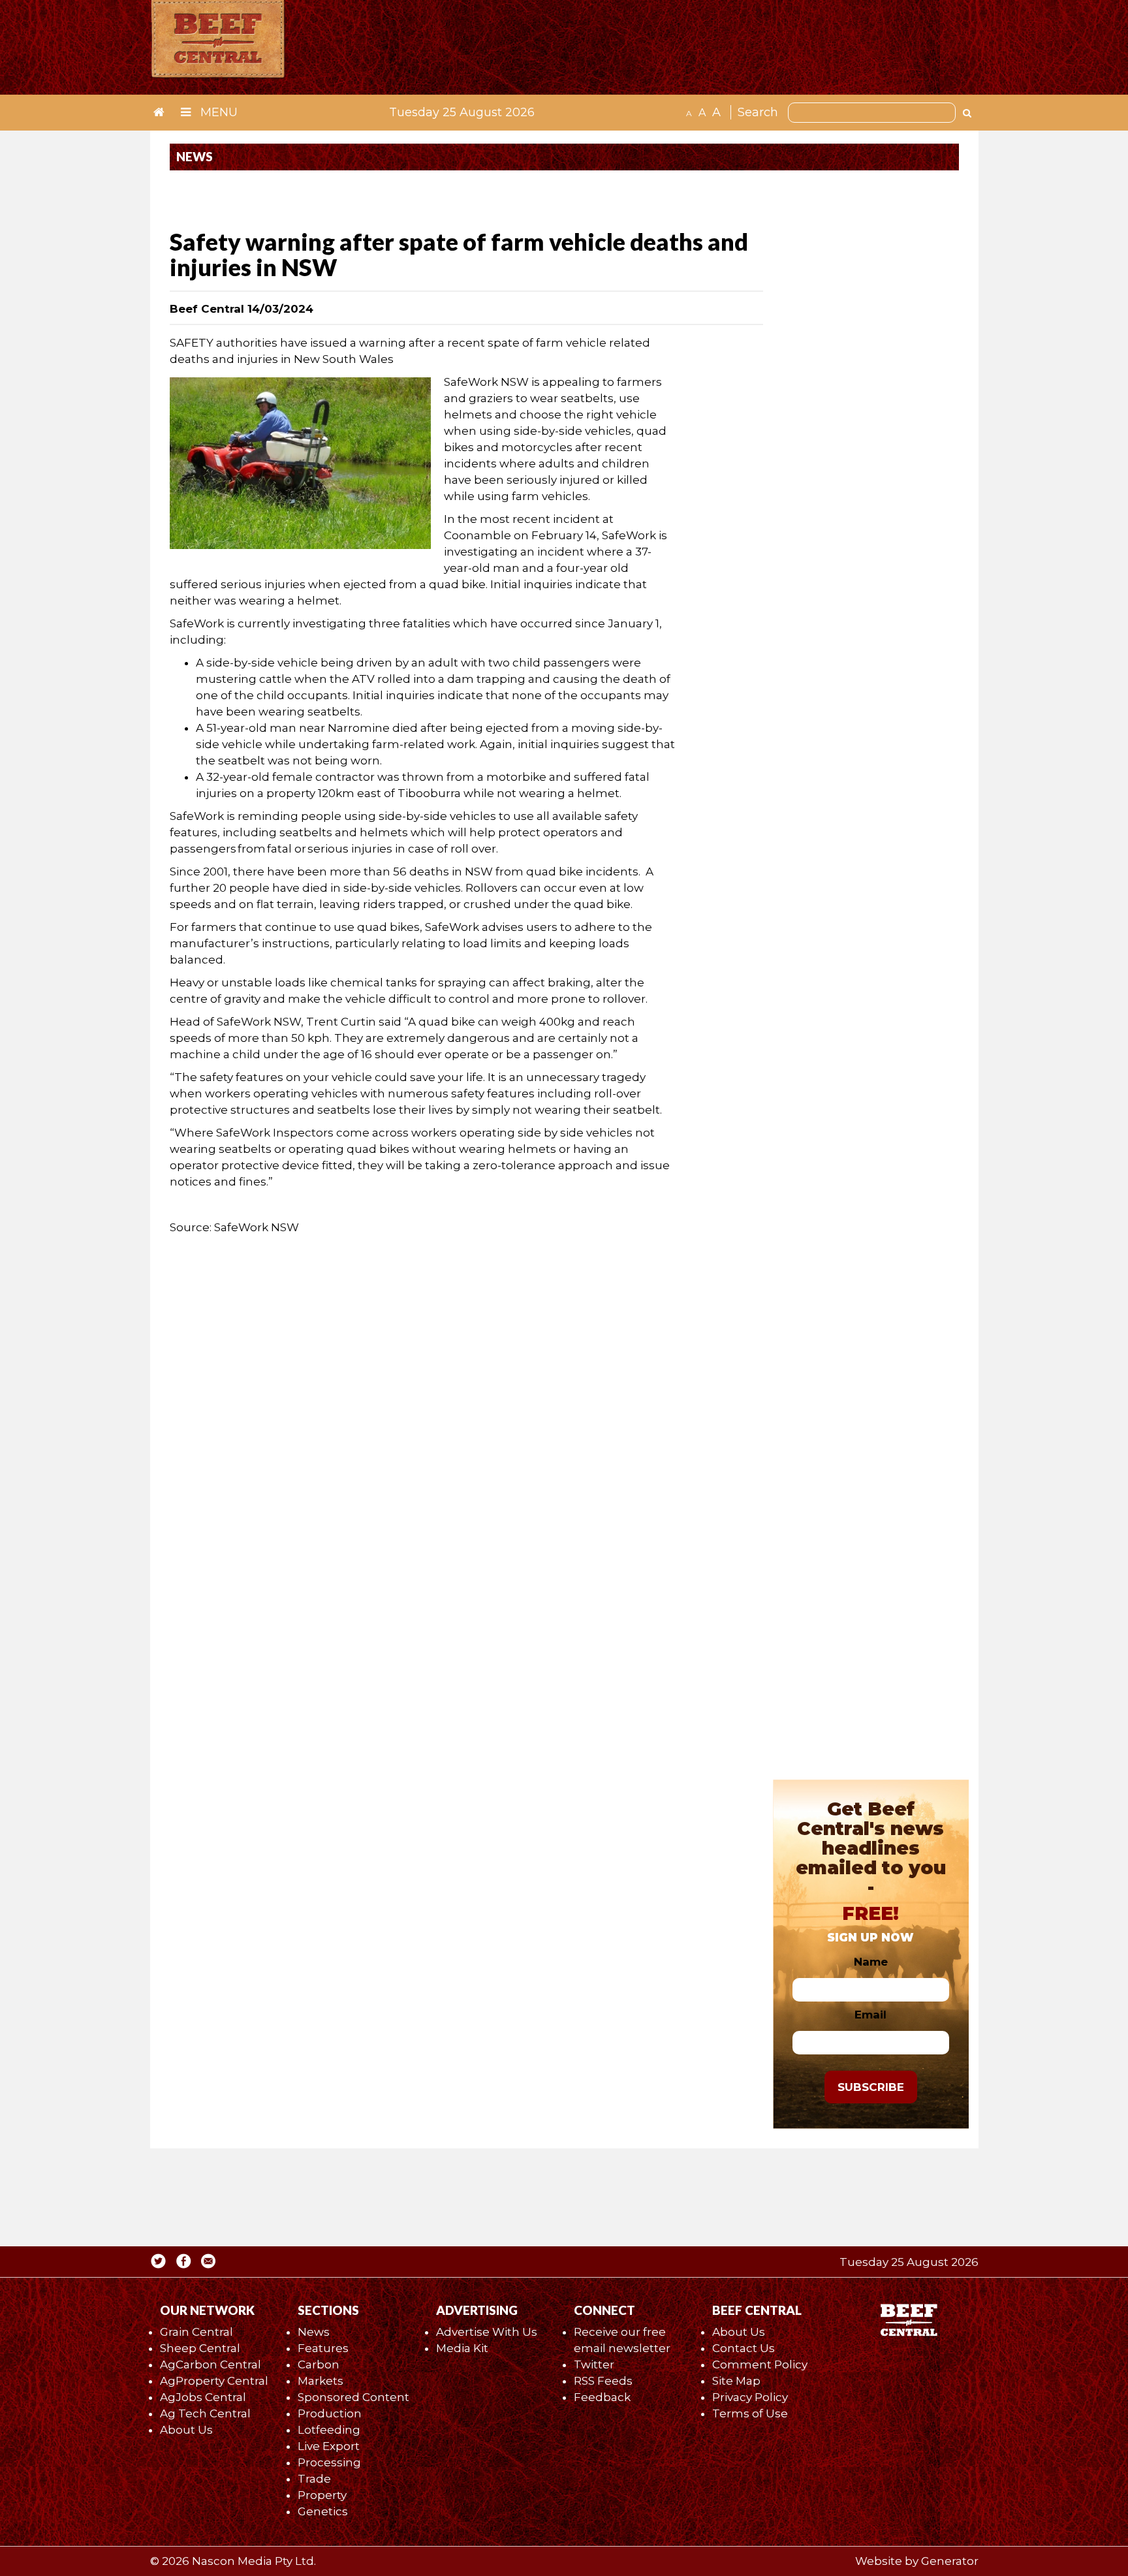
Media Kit (462, 2348)
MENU (217, 112)
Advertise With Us (487, 2332)
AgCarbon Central (211, 2364)
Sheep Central (200, 2348)
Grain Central (196, 2332)
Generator (950, 2561)
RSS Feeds (603, 2381)
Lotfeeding (329, 2430)
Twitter (594, 2364)
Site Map (736, 2381)
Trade (314, 2479)
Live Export (329, 2446)
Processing (329, 2462)
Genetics (323, 2511)
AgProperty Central (214, 2381)
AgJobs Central (203, 2397)
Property (322, 2495)
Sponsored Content (353, 2397)
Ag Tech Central (205, 2413)
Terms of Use (750, 2413)
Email (870, 2015)
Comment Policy (760, 2364)
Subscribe (871, 2087)
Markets (321, 2381)
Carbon (319, 2364)
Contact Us (744, 2348)
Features (323, 2348)
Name (871, 1962)
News (314, 2332)
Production (330, 2413)
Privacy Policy (750, 2397)
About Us (186, 2430)
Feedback (602, 2397)
